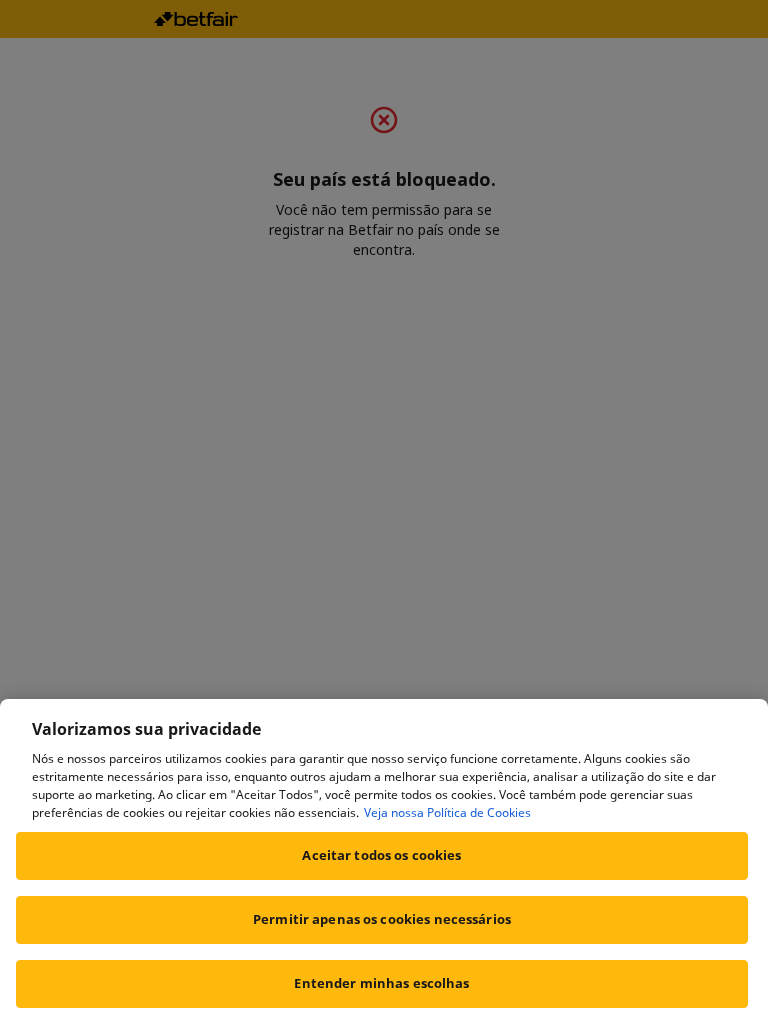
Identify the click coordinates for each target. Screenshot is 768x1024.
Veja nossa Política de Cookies (447, 812)
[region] (384, 861)
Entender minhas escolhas (381, 983)
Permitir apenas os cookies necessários (382, 919)
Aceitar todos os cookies (381, 855)
